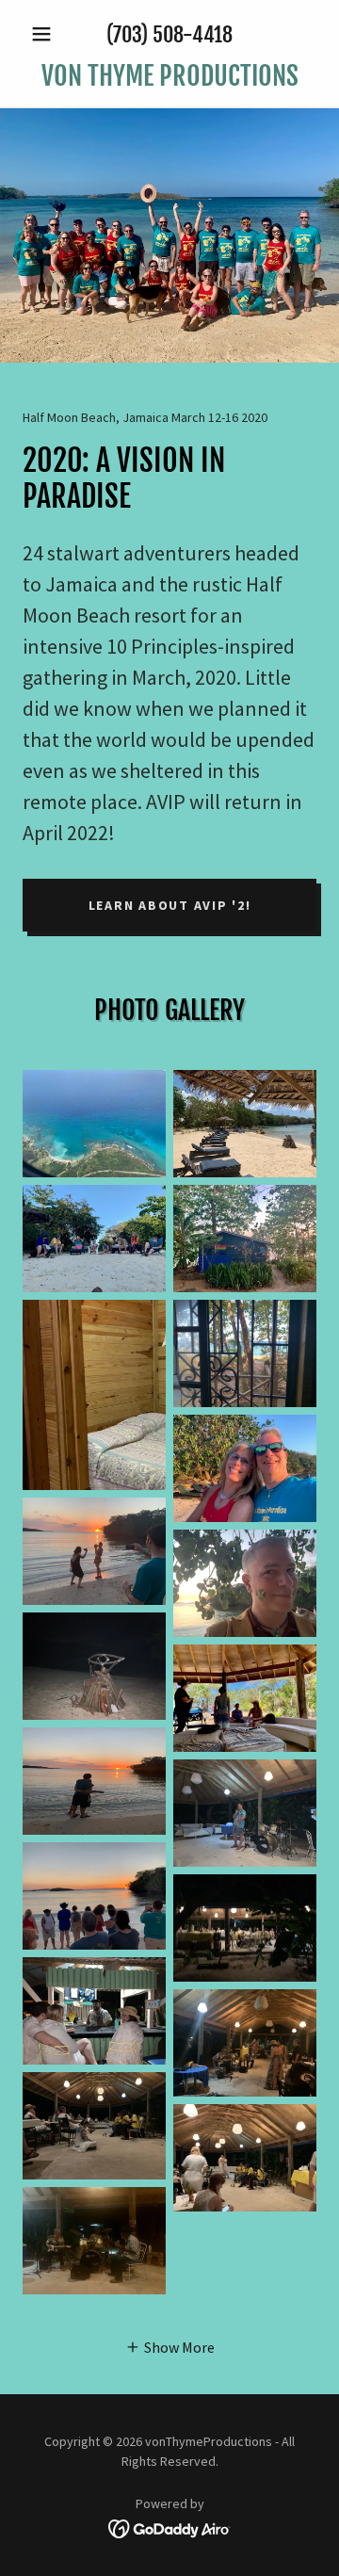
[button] (45, 34)
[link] (169, 76)
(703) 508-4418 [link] (169, 34)
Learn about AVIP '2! (170, 905)
